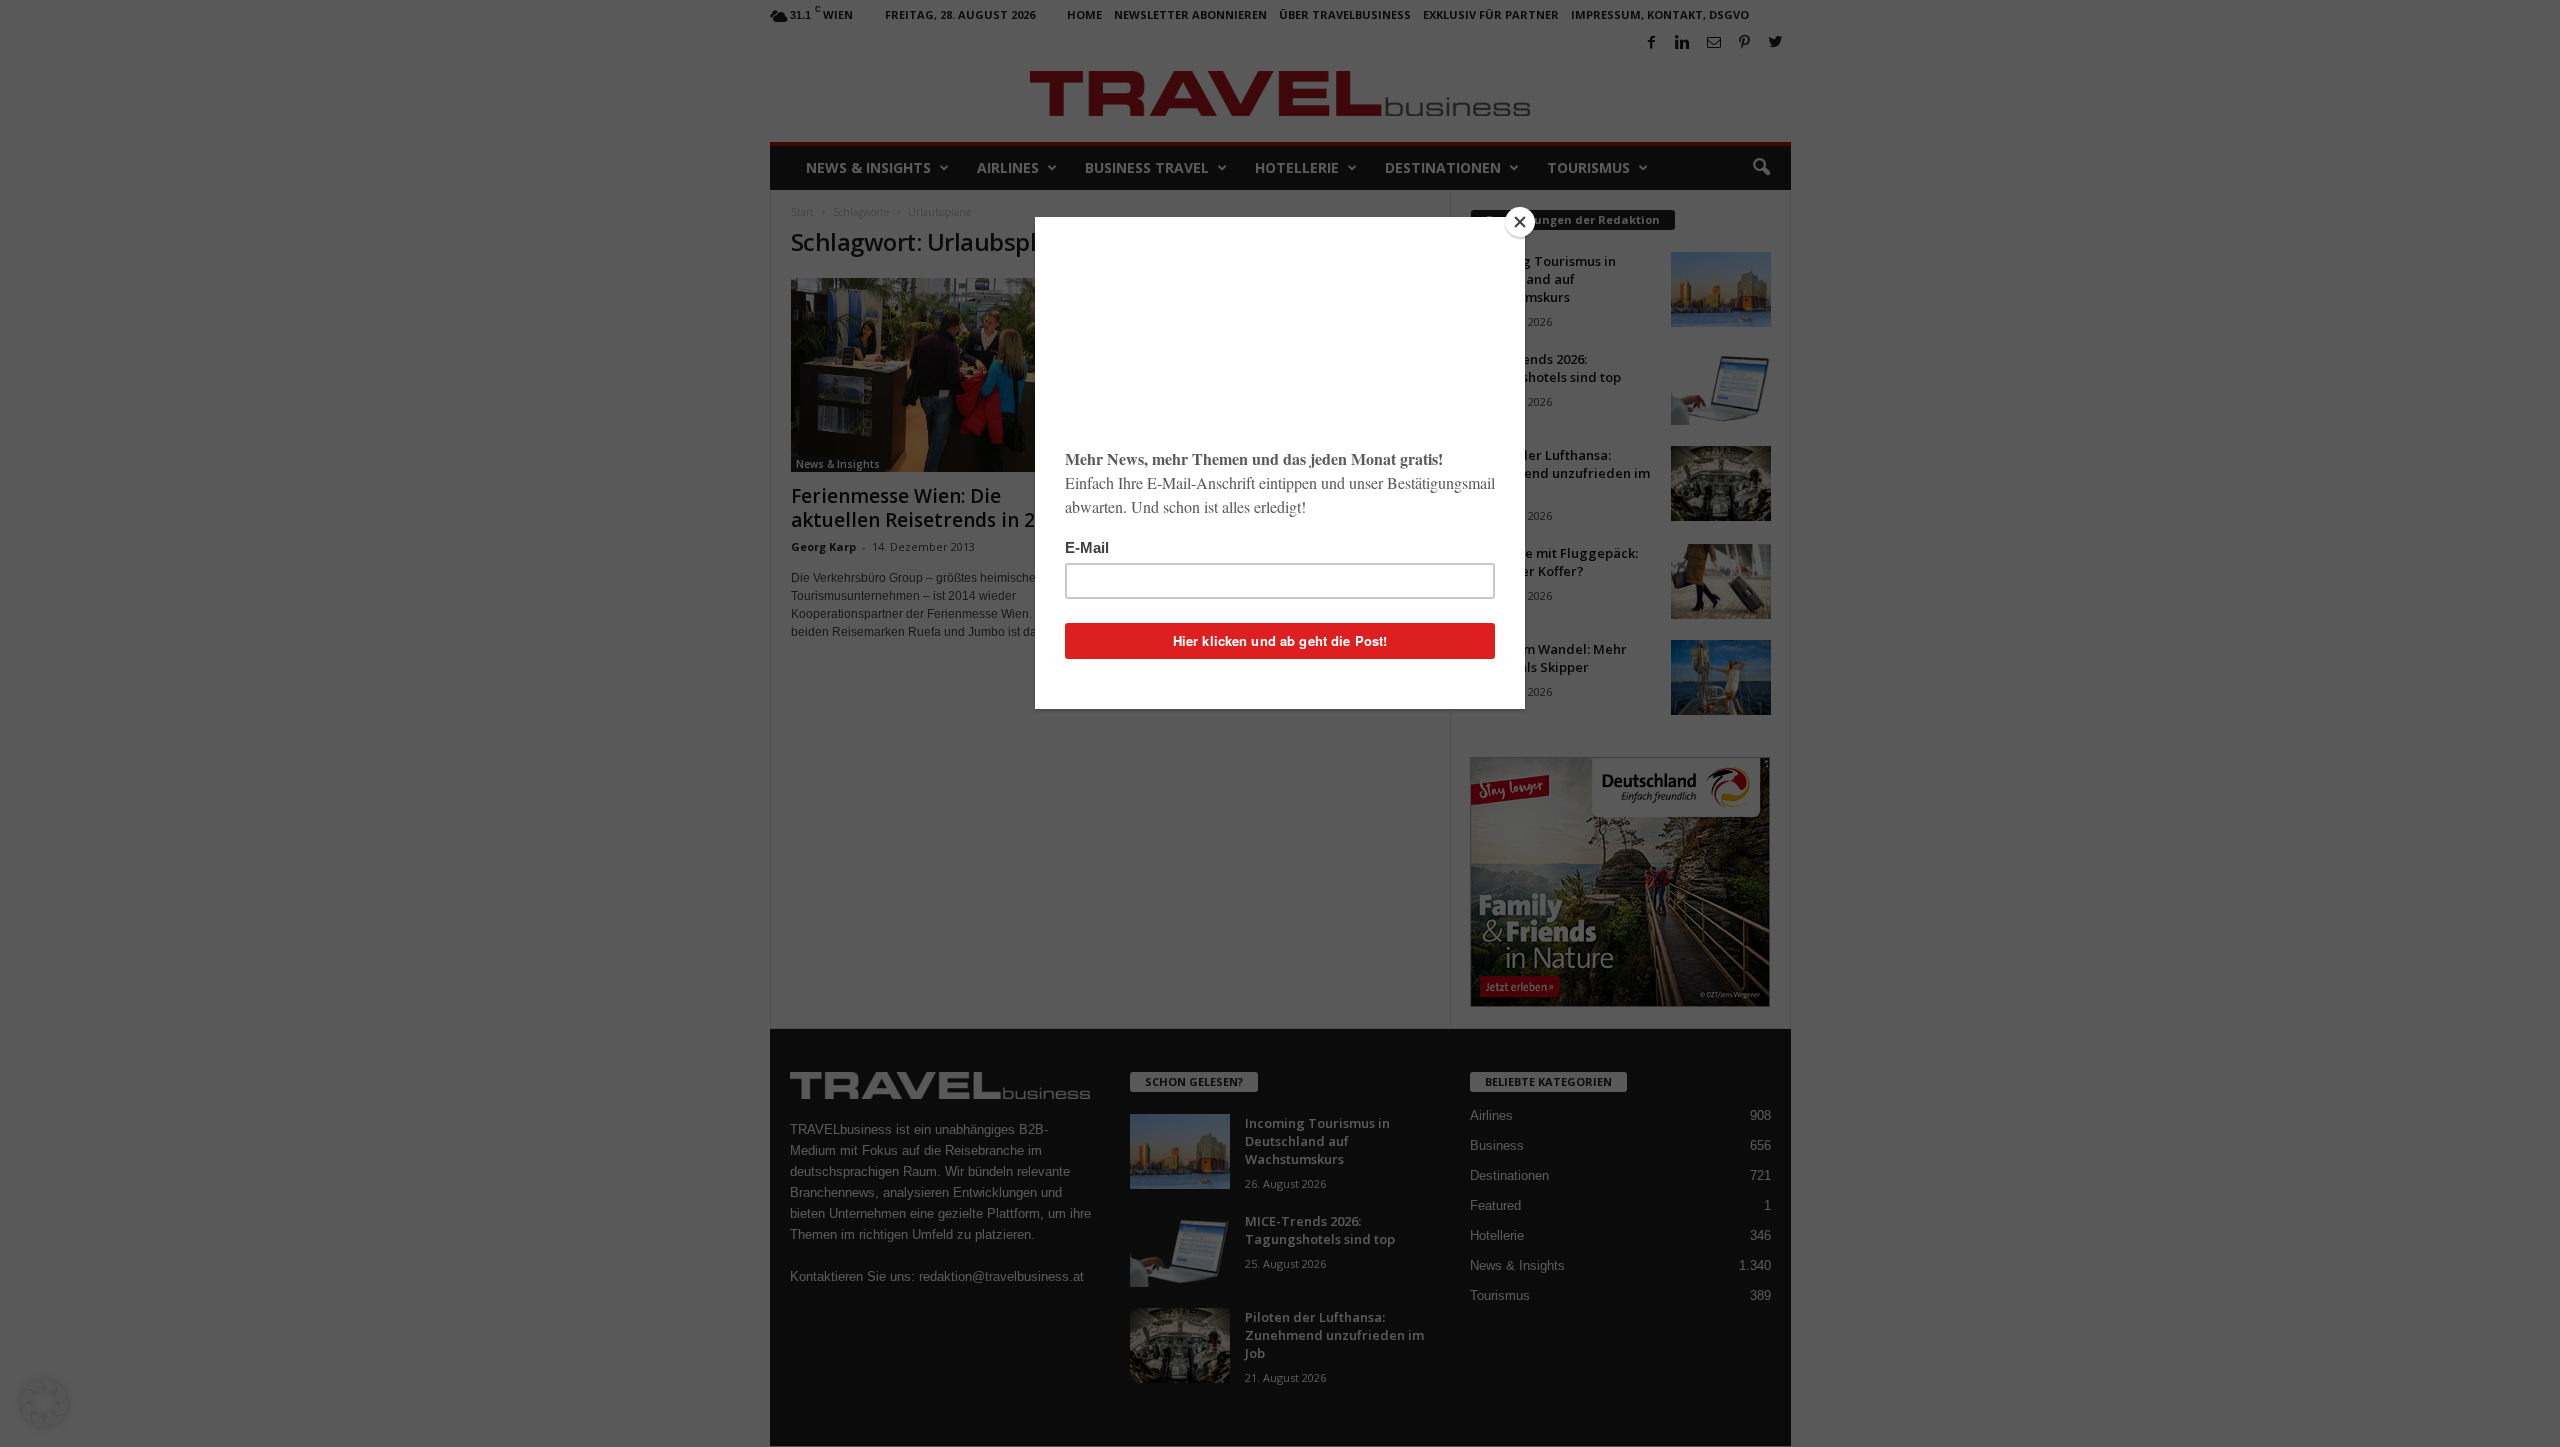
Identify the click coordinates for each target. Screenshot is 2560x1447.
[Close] (1520, 222)
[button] (44, 1403)
